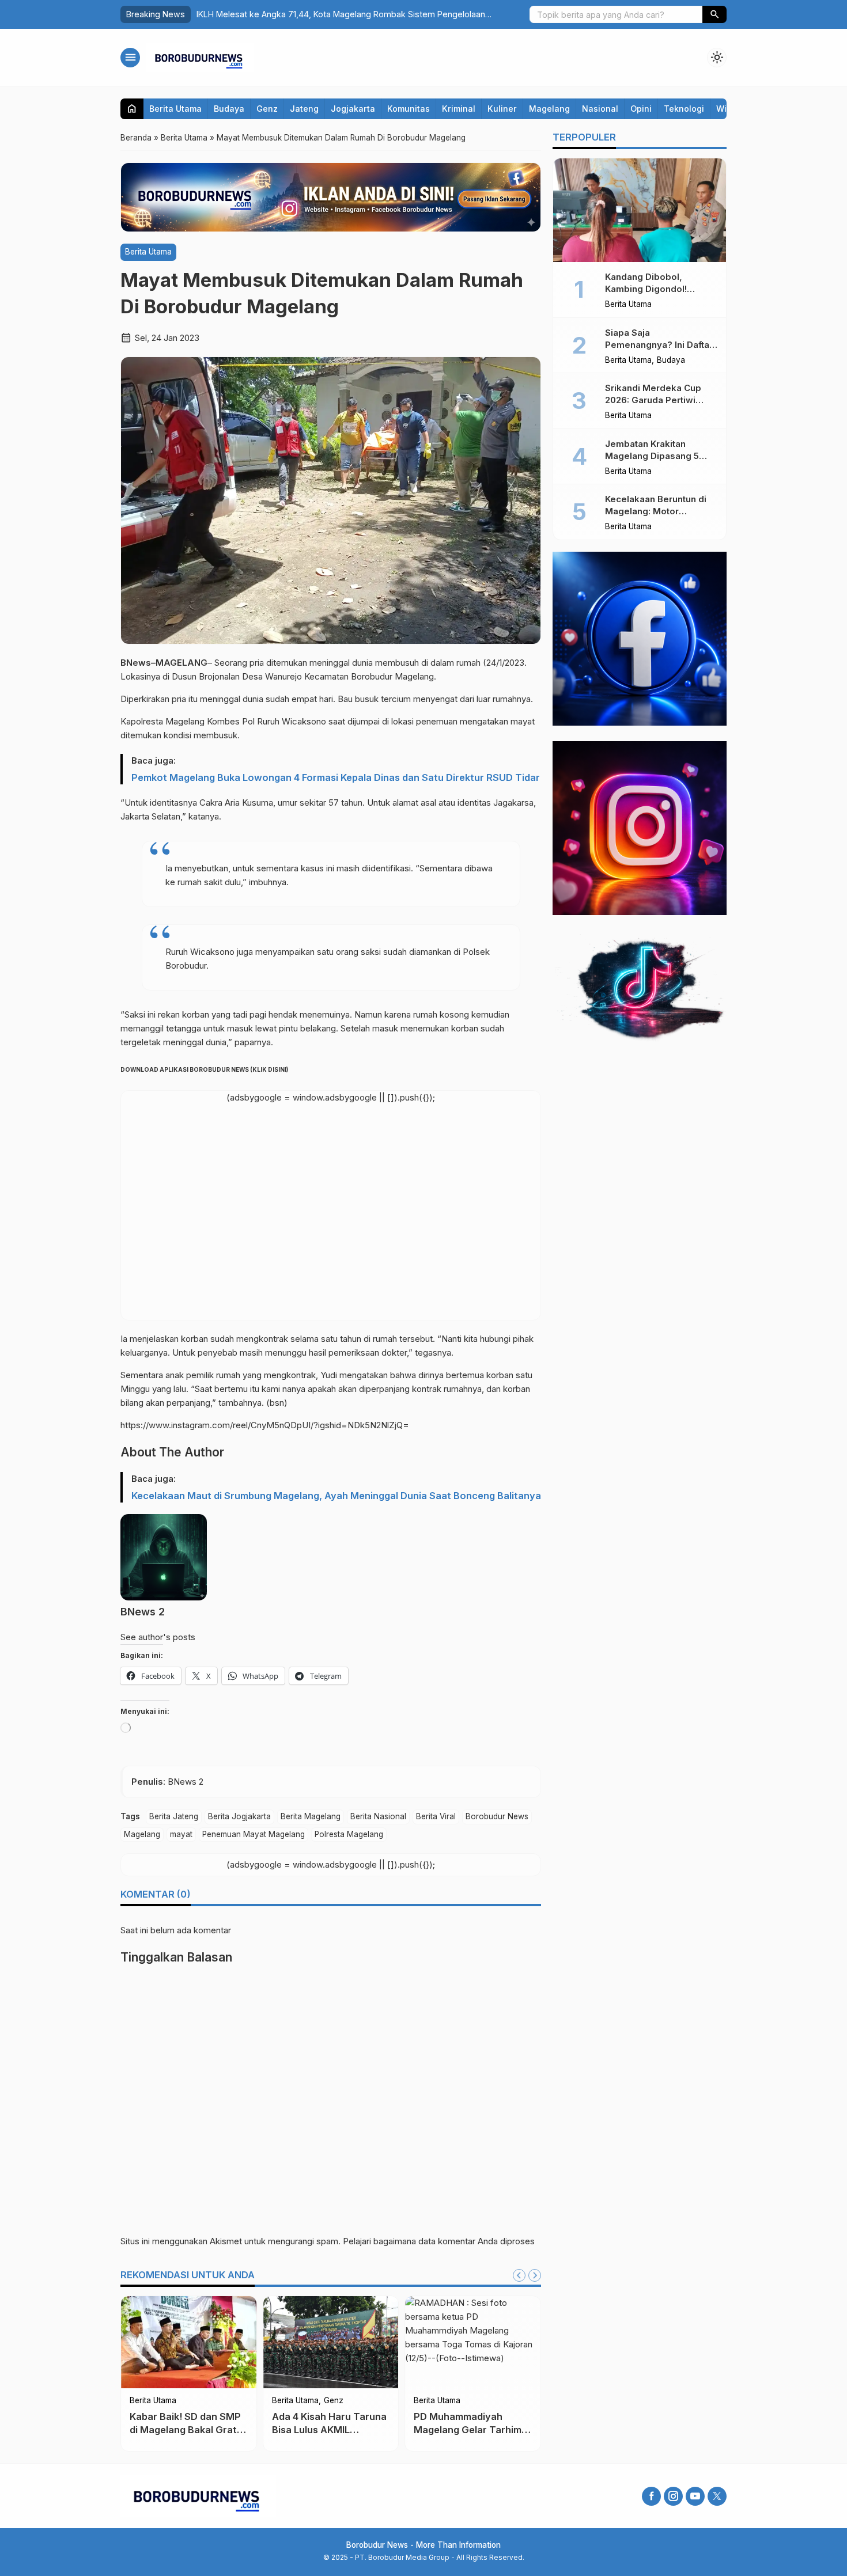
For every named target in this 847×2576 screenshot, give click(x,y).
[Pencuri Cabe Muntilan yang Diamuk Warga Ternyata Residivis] (496, 2342)
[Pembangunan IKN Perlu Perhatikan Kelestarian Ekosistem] (353, 2342)
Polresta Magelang (349, 1834)
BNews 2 (143, 1612)
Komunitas (409, 109)
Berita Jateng (174, 1816)
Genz (267, 109)
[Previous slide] (519, 2275)
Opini (641, 109)
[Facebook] (651, 2496)
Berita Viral (436, 1816)
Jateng (304, 109)
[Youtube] (695, 2496)
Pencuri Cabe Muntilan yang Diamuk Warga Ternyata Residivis (489, 2430)
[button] (714, 14)
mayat (181, 1834)
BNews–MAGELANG (164, 663)
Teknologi (684, 109)
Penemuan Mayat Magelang (254, 1834)
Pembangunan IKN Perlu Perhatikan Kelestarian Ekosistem (350, 2430)
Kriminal (459, 109)
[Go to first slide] (535, 2275)
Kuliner (502, 109)
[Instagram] (673, 2496)
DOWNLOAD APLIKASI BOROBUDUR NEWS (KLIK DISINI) (204, 1069)
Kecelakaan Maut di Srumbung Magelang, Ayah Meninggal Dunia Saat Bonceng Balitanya (336, 1496)
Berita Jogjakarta (239, 1816)
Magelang (549, 109)
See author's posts (158, 1637)
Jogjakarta (353, 109)
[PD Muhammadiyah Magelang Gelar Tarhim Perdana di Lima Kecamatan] (212, 2342)
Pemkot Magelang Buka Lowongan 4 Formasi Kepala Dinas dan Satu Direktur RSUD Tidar (336, 777)
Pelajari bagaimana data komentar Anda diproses (439, 2241)
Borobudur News (497, 1816)
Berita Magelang (311, 1816)
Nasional (600, 109)
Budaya (229, 109)
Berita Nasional (378, 1816)
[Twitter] (717, 2496)
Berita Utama (175, 109)
